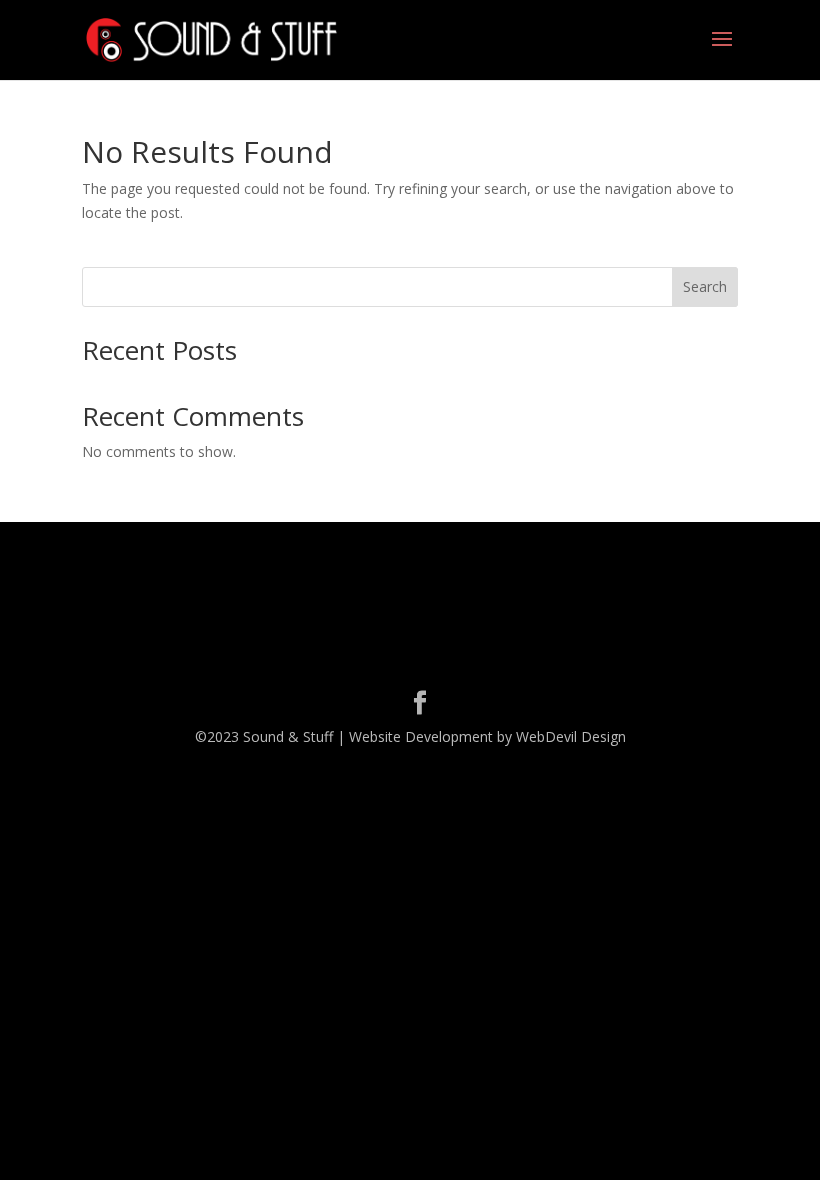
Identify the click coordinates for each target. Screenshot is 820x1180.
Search (705, 286)
